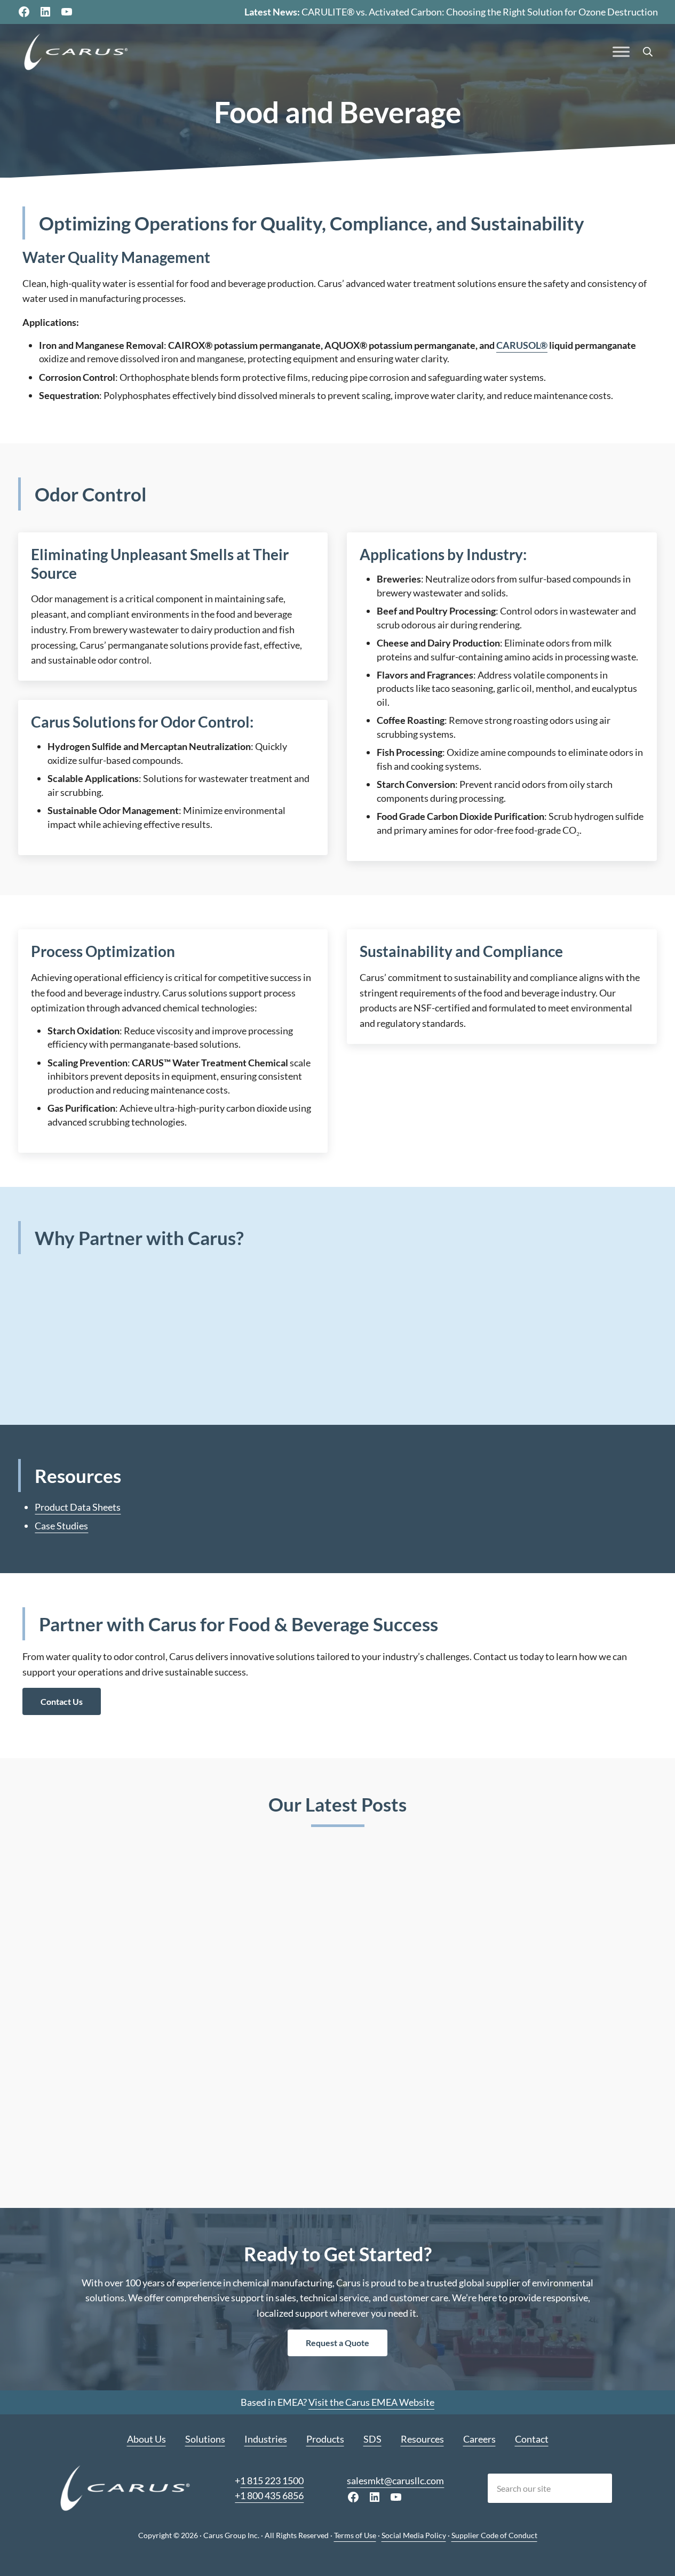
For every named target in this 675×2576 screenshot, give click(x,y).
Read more (65, 2152)
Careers (479, 2439)
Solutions (205, 2439)
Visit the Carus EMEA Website (371, 2402)
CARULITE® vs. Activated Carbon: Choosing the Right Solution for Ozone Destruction (480, 12)
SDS (372, 2439)
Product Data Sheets (78, 1507)
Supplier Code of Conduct (494, 2535)
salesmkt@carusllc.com (395, 2481)
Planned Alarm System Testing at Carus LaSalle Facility (336, 2026)
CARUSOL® (522, 345)
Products (325, 2439)
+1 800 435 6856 (269, 2495)
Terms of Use (355, 2535)
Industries (266, 2439)
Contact (532, 2439)
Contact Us (62, 1701)
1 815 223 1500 (272, 2481)
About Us (146, 2439)
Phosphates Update (518, 2019)
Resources (422, 2439)
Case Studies (61, 1526)
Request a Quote (337, 2343)
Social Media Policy (414, 2535)
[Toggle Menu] (621, 52)
